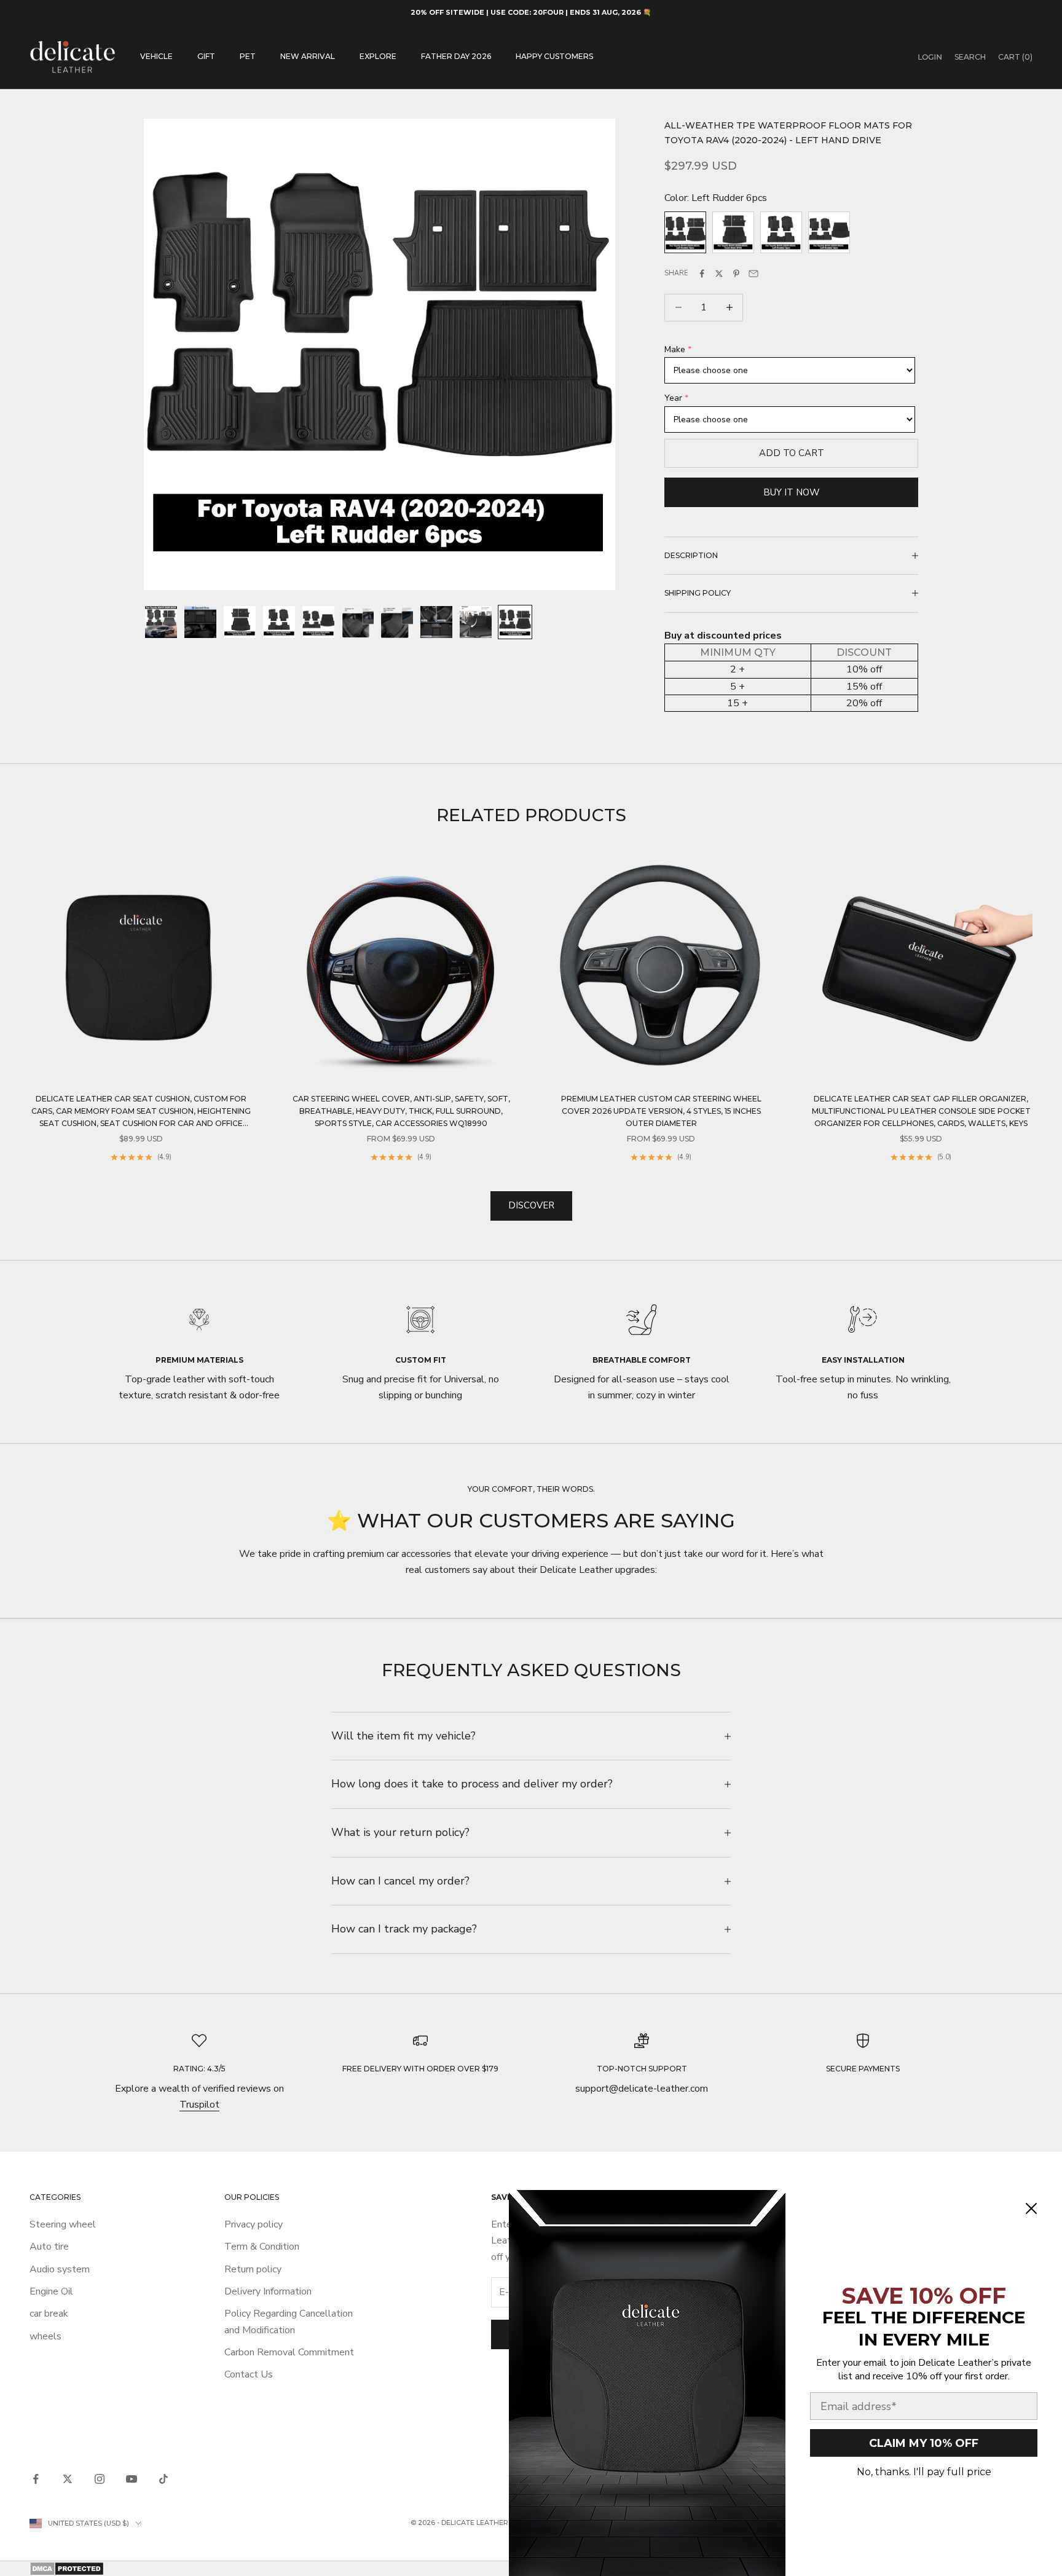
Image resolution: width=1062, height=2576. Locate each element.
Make (675, 349)
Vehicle (156, 56)
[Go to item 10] (515, 622)
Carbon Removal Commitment (289, 2352)
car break (49, 2314)
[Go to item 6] (358, 622)
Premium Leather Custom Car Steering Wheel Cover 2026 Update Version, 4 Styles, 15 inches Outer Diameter (661, 1111)
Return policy (253, 2269)
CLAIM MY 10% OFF (924, 2443)
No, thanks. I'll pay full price (924, 2472)
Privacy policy (254, 2224)
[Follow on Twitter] (68, 2479)
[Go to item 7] (397, 622)
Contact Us (249, 2374)
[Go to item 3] (240, 622)
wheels (45, 2336)
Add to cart (792, 453)
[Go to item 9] (476, 622)
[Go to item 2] (200, 622)
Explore (378, 56)
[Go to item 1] (161, 622)
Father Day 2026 (456, 56)
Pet (248, 56)
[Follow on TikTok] (163, 2479)
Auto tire (49, 2247)
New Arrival (308, 56)
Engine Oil (51, 2291)
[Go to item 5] (318, 622)
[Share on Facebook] (702, 274)
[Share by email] (753, 274)
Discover (531, 1205)
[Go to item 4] (279, 622)
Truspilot (199, 2105)
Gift (206, 56)
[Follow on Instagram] (100, 2479)
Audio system (60, 2269)
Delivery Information (268, 2291)
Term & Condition (262, 2247)
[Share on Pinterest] (736, 274)
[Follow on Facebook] (36, 2479)
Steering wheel (63, 2224)
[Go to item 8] (436, 622)
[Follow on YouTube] (132, 2479)
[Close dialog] (1031, 2208)
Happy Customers (554, 56)
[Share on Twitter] (719, 274)
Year (673, 398)
